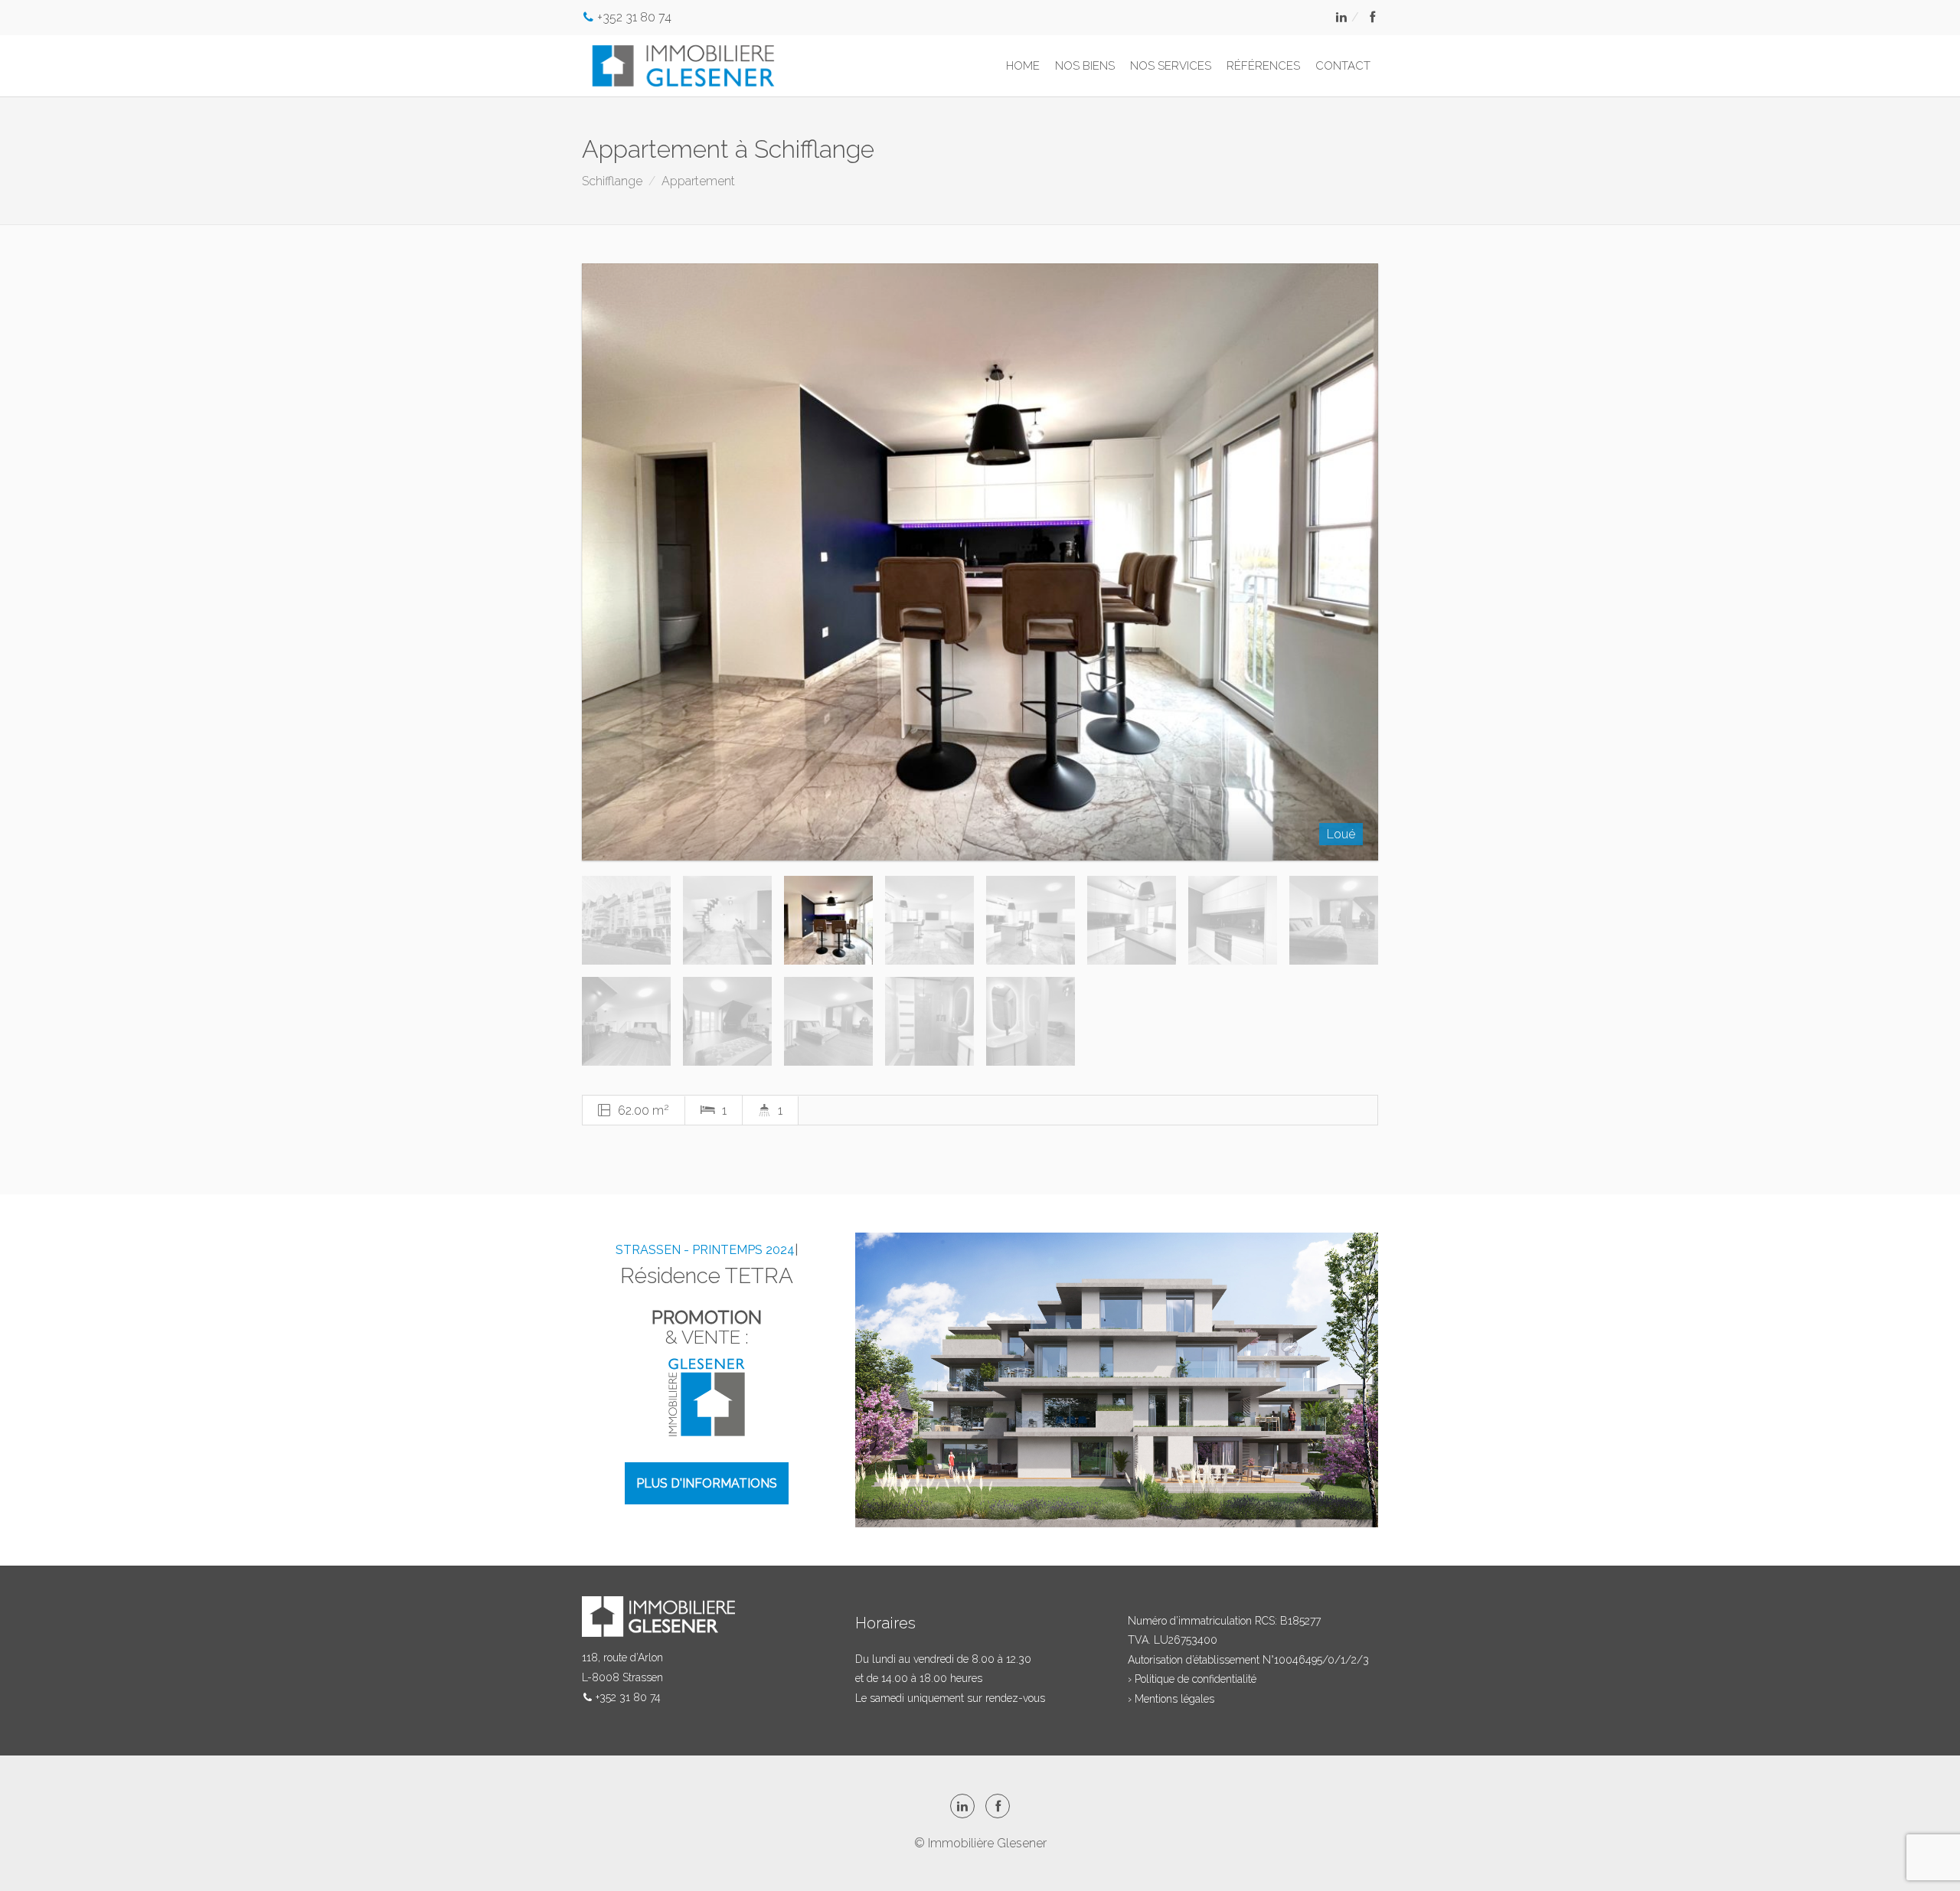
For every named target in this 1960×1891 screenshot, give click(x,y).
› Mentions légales (1171, 1699)
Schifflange (612, 181)
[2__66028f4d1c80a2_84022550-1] (980, 562)
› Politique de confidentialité (1192, 1679)
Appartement (698, 181)
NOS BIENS (1085, 66)
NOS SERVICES (1171, 66)
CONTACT (1343, 66)
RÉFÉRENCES (1263, 66)
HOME (1023, 66)
